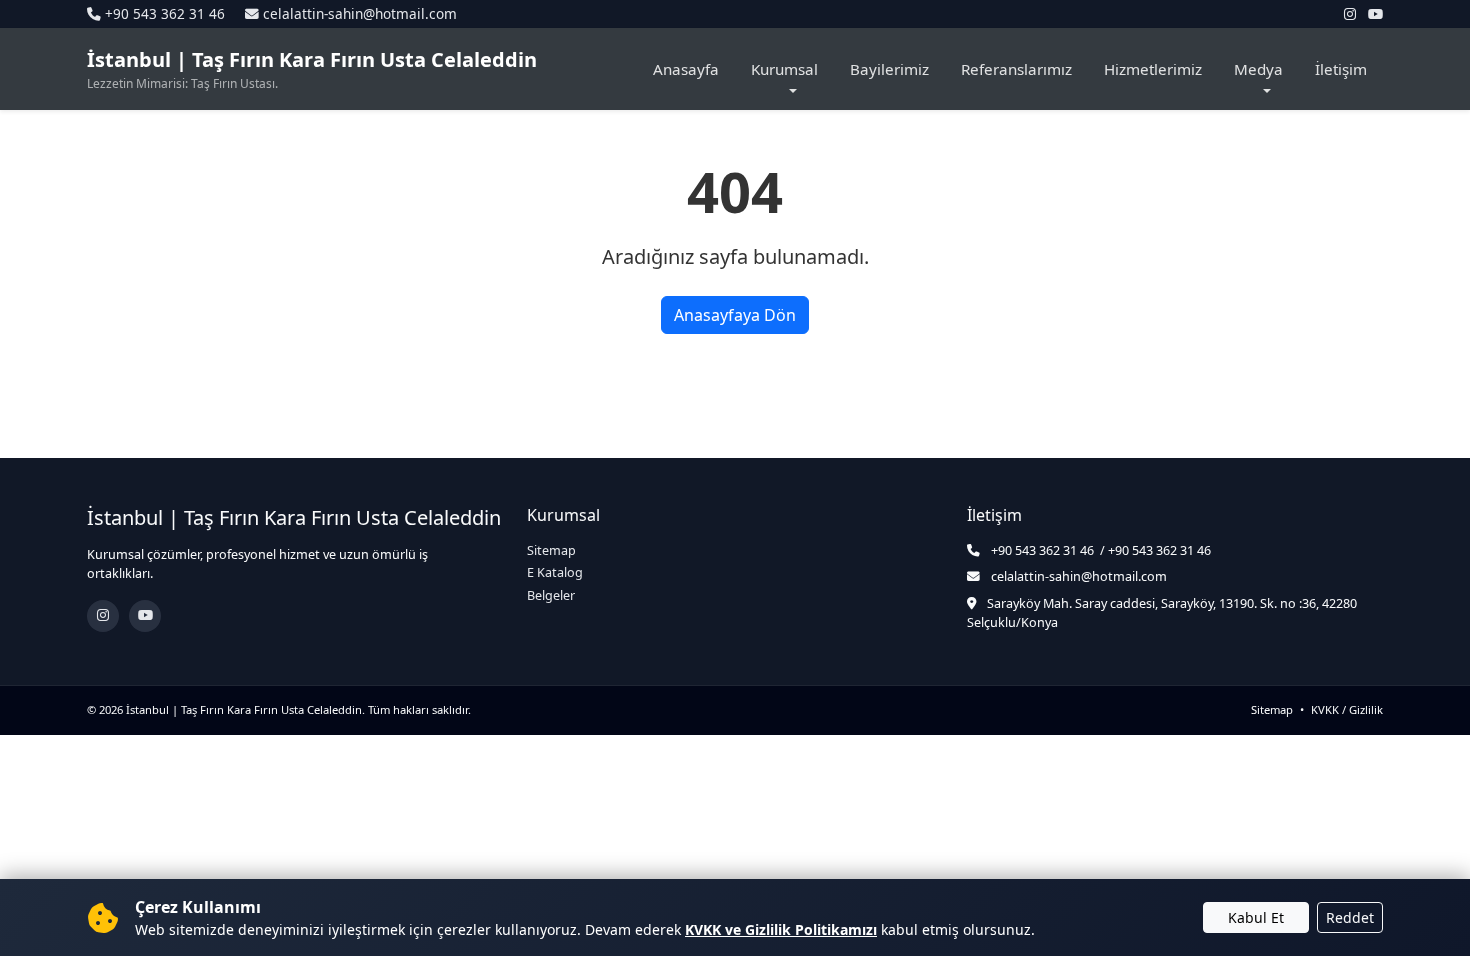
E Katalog (555, 572)
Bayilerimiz (889, 69)
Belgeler (551, 595)
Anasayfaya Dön (735, 315)
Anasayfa (686, 69)
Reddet (1350, 917)
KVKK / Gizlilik (1347, 709)
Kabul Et (1256, 917)
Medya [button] (1258, 69)
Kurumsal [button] (784, 69)
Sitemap (551, 550)
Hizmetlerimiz (1153, 69)
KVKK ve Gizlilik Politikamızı (781, 929)
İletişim (1341, 69)
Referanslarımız (1016, 69)
